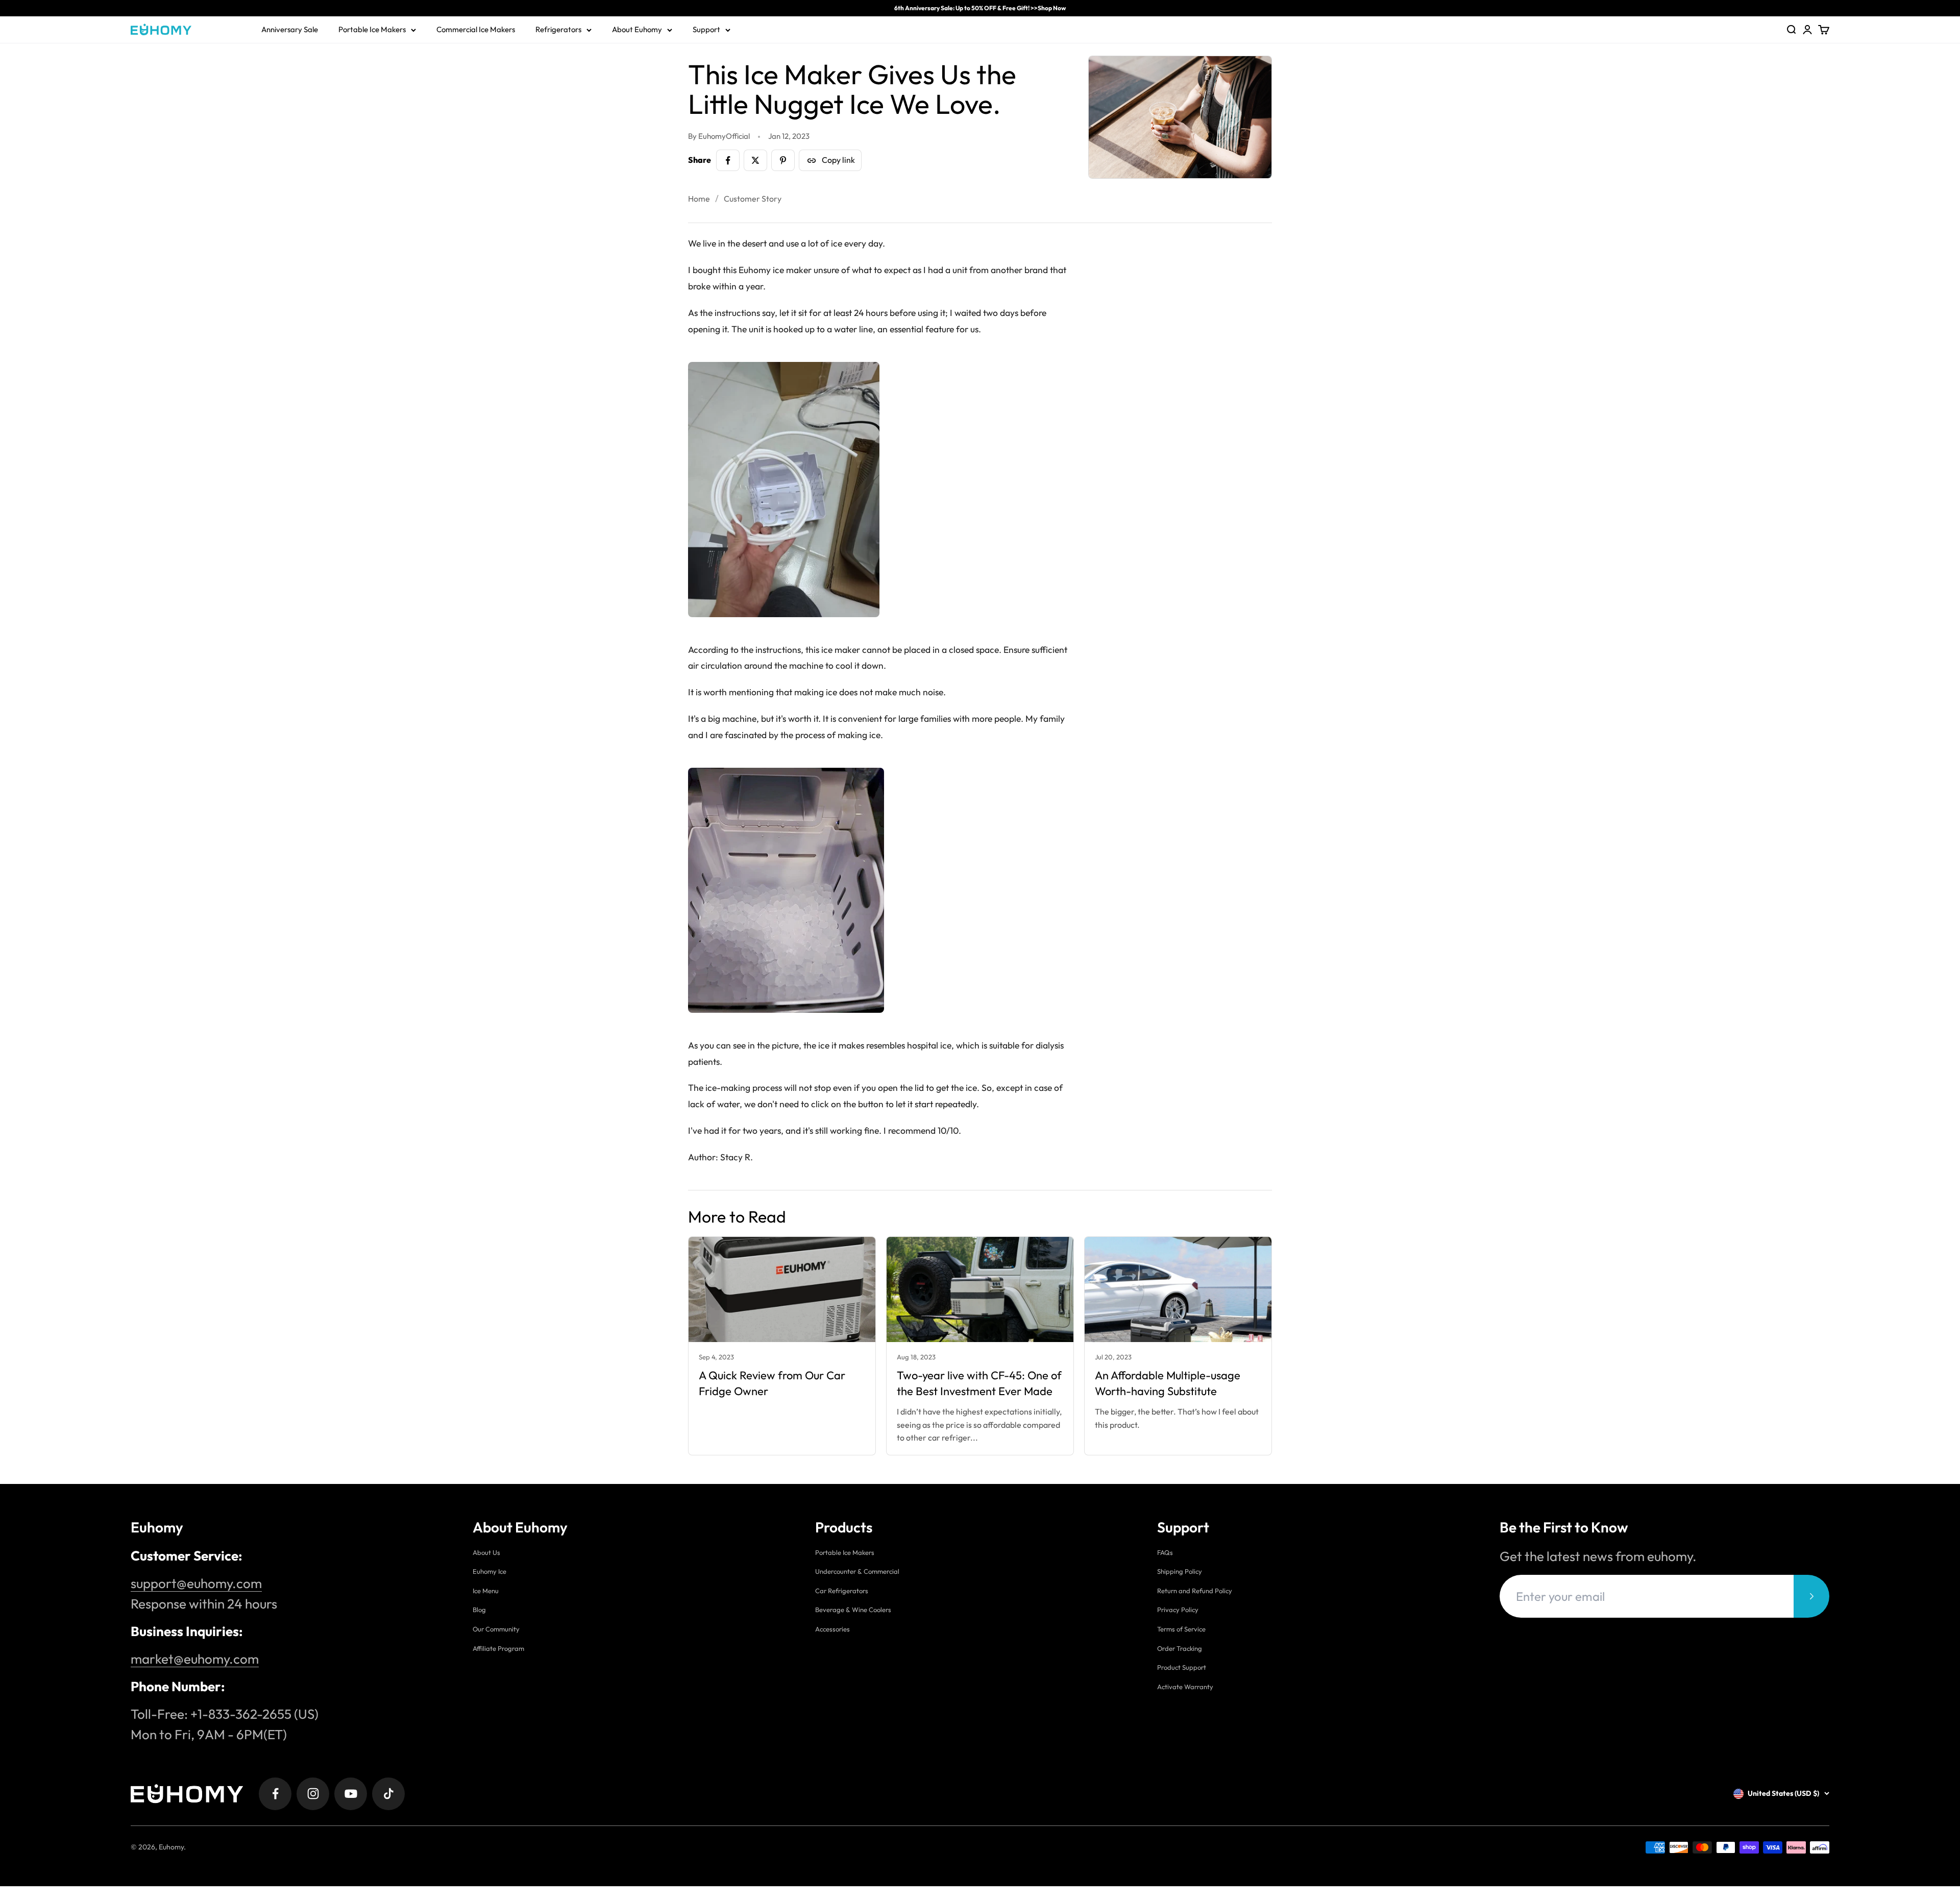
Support (706, 29)
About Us (486, 1552)
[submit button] (1811, 1596)
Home (699, 199)
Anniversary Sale (290, 29)
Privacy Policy (1178, 1610)
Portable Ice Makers (372, 29)
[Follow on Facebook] (275, 1794)
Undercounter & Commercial (857, 1571)
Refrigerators (558, 29)
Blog (479, 1610)
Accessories (832, 1629)
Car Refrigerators (842, 1591)
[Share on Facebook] (728, 160)
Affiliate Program (498, 1648)
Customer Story (753, 199)
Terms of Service (1181, 1629)
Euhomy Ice (489, 1571)
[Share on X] (755, 160)
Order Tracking (1180, 1648)
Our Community (496, 1629)
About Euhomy (637, 29)
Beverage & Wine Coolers (853, 1610)
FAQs (1165, 1552)
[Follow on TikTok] (388, 1794)
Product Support (1182, 1667)
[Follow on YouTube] (351, 1794)
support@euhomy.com (196, 1583)
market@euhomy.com (195, 1659)
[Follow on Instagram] (313, 1794)
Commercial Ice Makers (476, 29)
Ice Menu (486, 1591)
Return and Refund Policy (1195, 1591)
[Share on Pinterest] (783, 160)
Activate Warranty (1185, 1687)
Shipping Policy (1180, 1571)
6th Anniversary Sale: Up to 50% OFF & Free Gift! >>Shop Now (980, 8)
